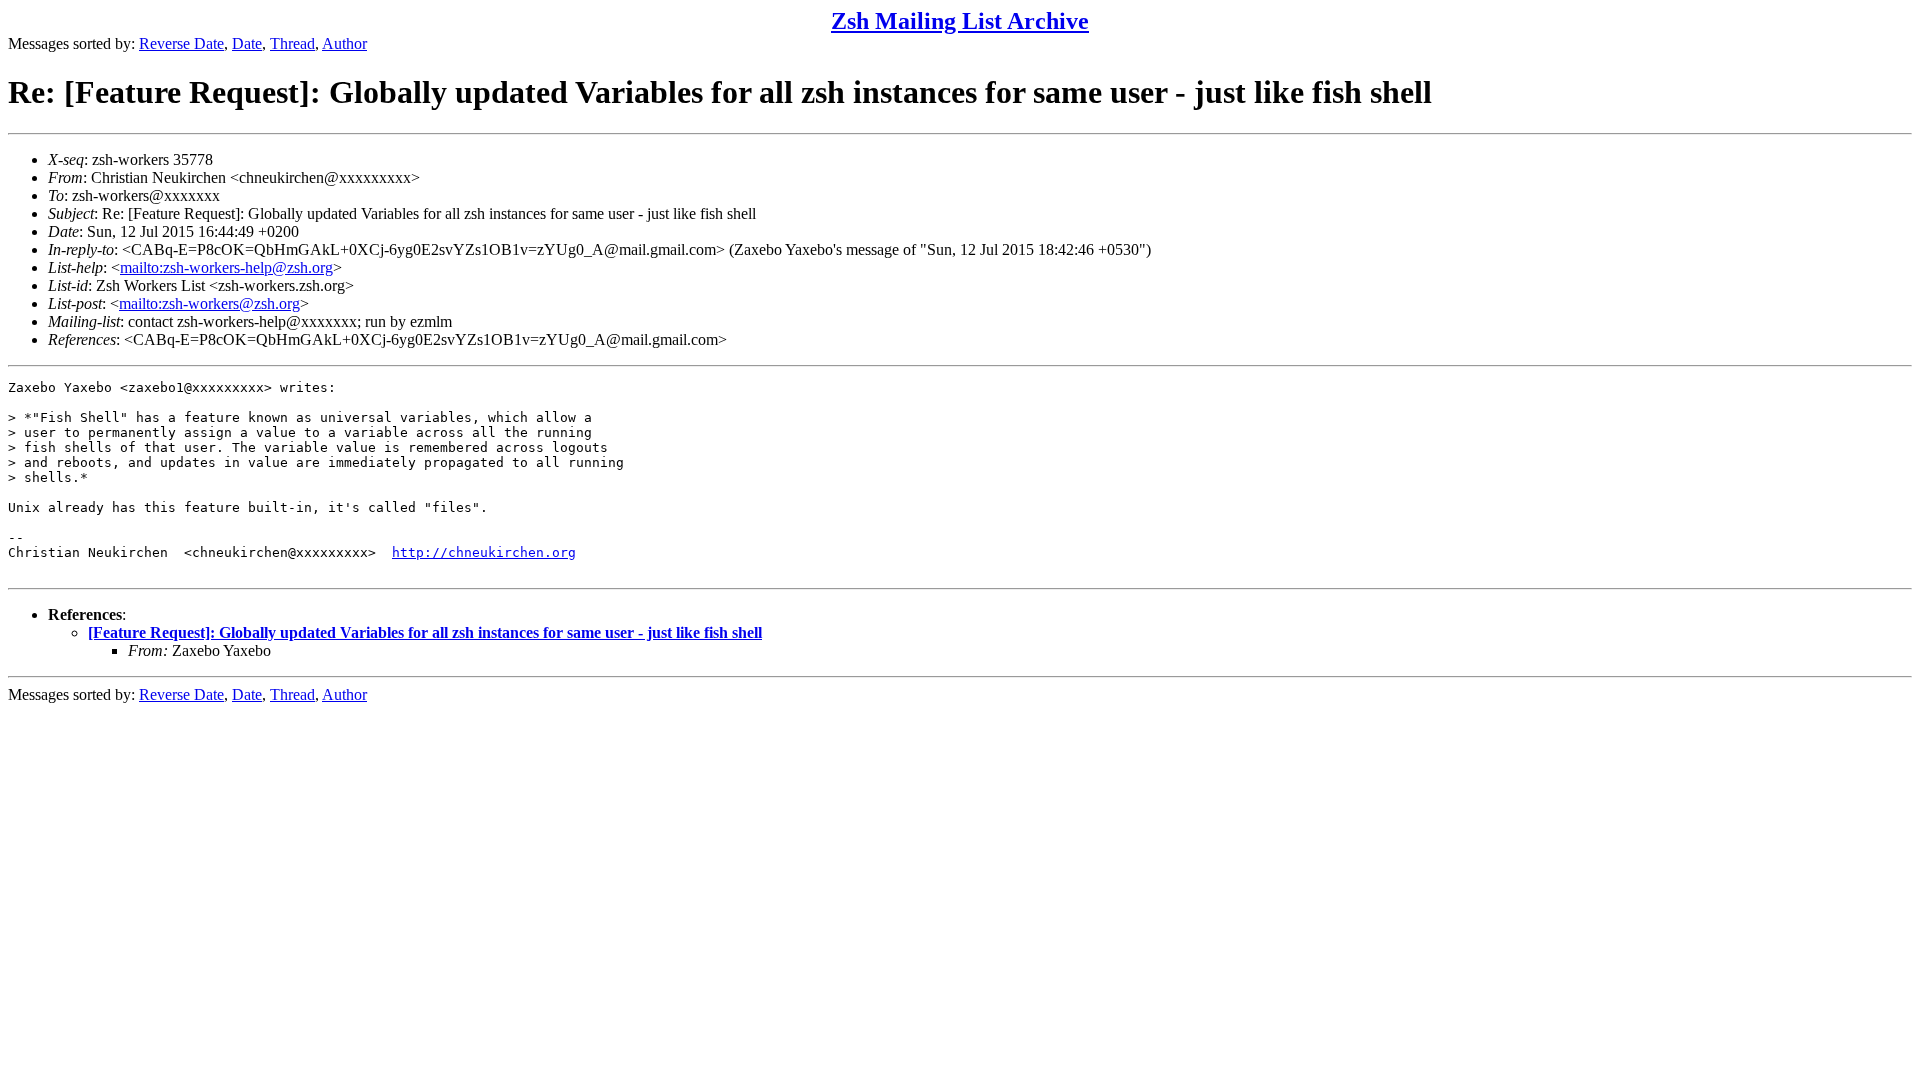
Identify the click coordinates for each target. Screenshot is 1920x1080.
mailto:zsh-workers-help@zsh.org (226, 267)
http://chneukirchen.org (484, 552)
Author (344, 43)
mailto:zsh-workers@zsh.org (209, 303)
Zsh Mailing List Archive (960, 21)
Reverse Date (181, 43)
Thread (292, 43)
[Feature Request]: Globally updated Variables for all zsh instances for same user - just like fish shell (425, 632)
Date (247, 43)
